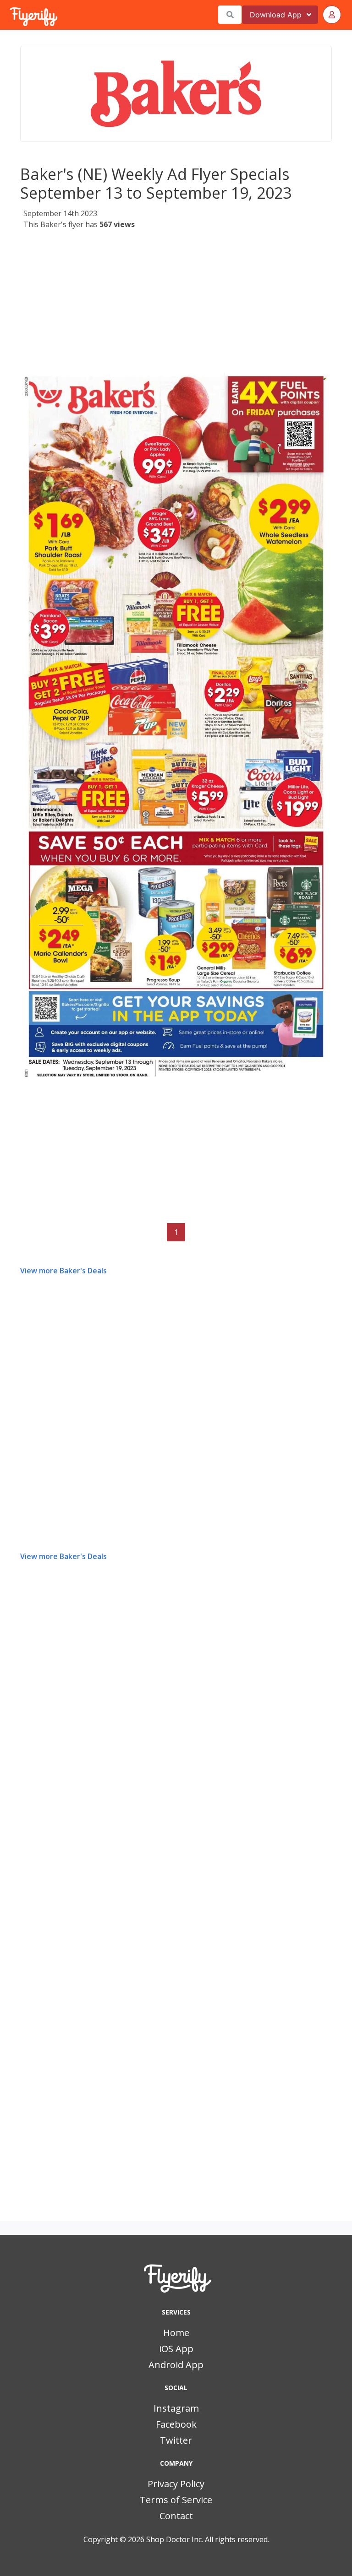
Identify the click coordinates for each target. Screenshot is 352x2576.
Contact (176, 2516)
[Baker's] (176, 94)
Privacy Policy (176, 2484)
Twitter (176, 2440)
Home (176, 2333)
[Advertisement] (176, 299)
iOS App (176, 2349)
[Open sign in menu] (332, 15)
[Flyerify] (11, 15)
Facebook (176, 2424)
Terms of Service (176, 2500)
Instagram (176, 2408)
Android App (176, 2365)
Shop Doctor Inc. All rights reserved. (208, 2539)
